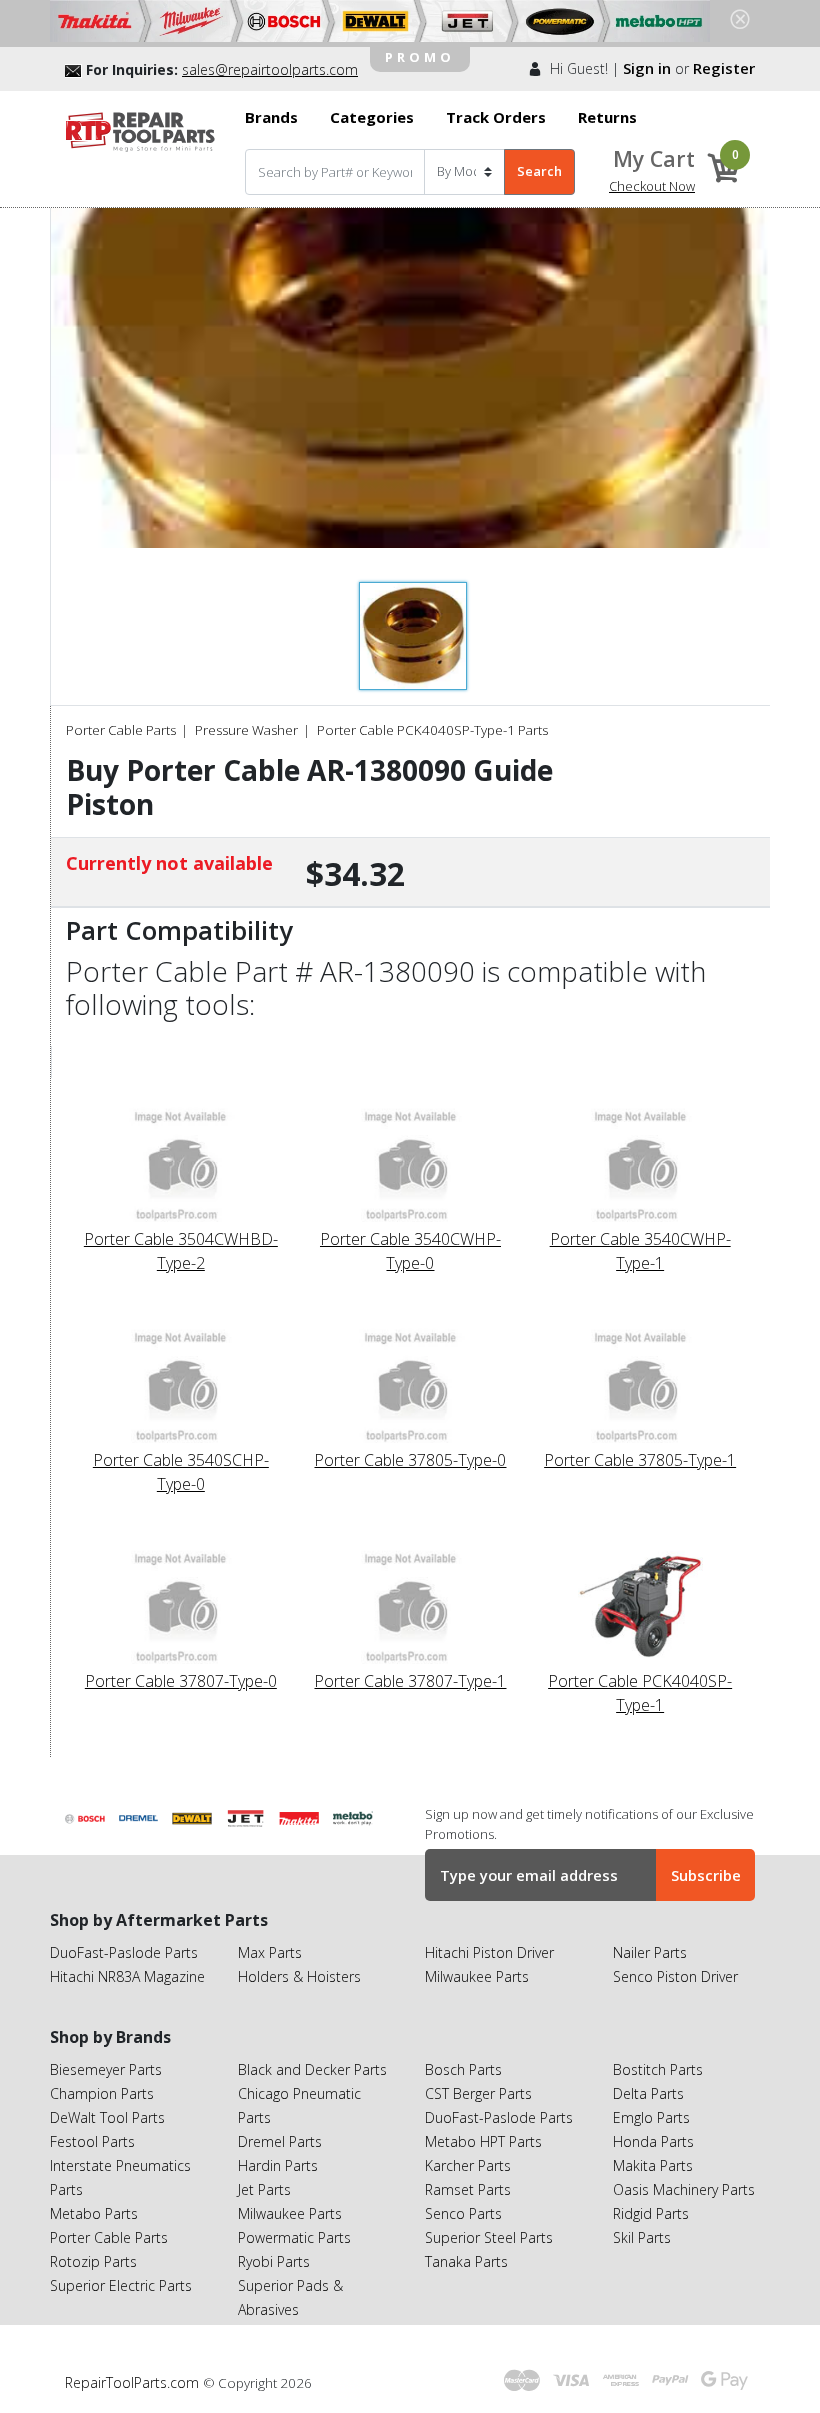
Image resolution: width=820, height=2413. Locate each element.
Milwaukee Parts (477, 1976)
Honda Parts (653, 2141)
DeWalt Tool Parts (107, 2117)
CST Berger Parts (478, 2093)
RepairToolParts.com (134, 2382)
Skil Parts (642, 2237)
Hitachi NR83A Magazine (127, 1976)
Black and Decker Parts (312, 2069)
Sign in (647, 68)
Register (724, 68)
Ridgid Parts (651, 2213)
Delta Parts (648, 2093)
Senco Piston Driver (675, 1976)
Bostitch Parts (658, 2069)
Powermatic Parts (294, 2237)
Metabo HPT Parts (483, 2141)
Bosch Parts (463, 2069)
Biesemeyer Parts (106, 2069)
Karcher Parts (468, 2165)
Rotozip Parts (93, 2261)
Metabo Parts (94, 2213)
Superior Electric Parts (121, 2285)
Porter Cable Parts (121, 730)
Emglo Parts (651, 2117)
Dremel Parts (280, 2141)
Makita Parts (653, 2165)
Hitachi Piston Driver (489, 1952)
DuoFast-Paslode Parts (124, 1952)
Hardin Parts (278, 2165)
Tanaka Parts (466, 2261)
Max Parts (270, 1952)
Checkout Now (652, 186)
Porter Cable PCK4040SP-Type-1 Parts (432, 730)
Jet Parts (264, 2189)
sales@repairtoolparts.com (270, 69)
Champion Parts (102, 2093)
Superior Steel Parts (489, 2237)
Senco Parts (463, 2213)
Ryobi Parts (274, 2261)
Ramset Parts (468, 2189)
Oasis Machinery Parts (684, 2189)
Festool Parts (92, 2141)
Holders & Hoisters (299, 1976)
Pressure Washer (246, 730)
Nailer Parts (650, 1952)
